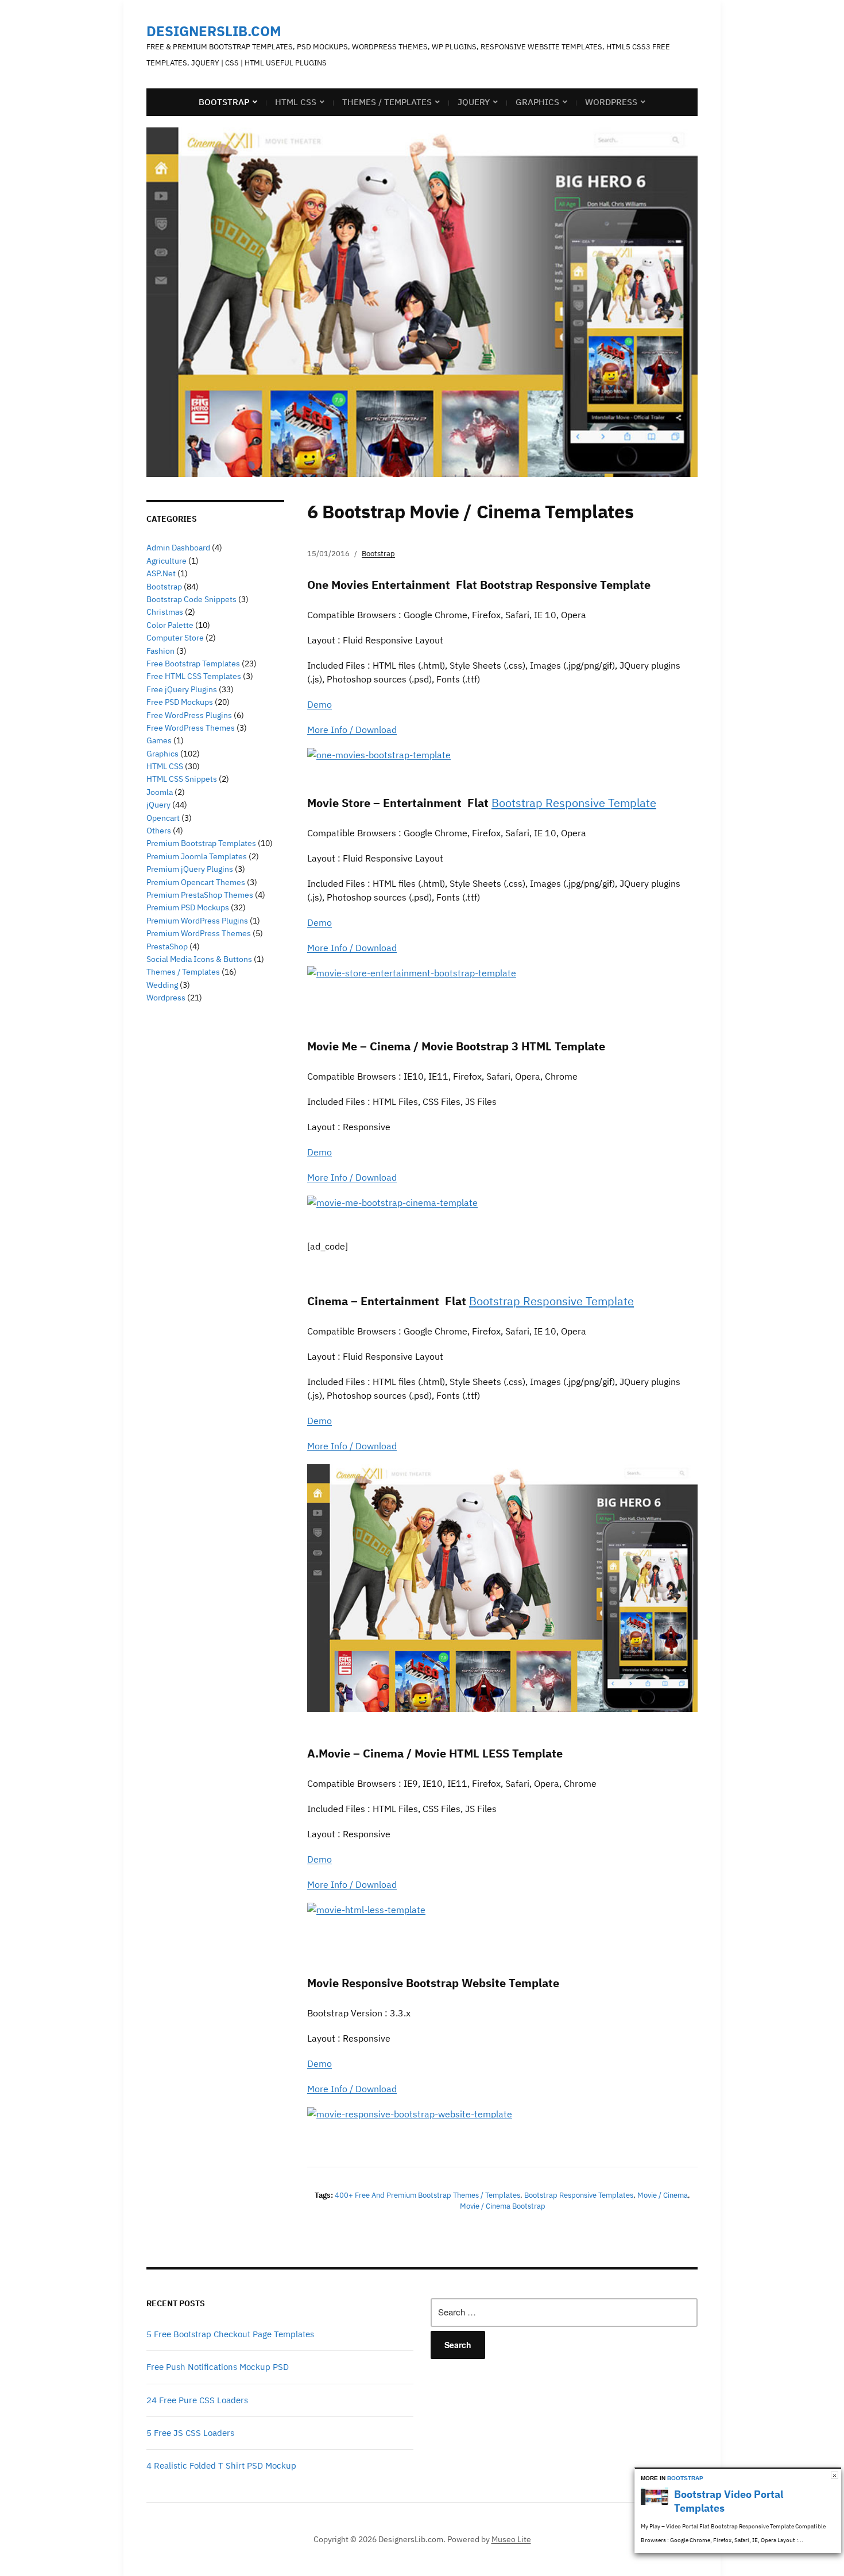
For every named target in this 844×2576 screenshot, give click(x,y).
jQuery (474, 102)
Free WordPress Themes (191, 728)
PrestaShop (167, 946)
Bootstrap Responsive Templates (579, 2195)
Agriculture (167, 561)
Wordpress (166, 998)
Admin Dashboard (178, 548)
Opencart (163, 818)
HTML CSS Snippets (182, 779)
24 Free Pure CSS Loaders (197, 2400)
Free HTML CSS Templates (194, 676)
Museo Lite (511, 2539)
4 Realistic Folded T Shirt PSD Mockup (221, 2466)
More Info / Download (352, 730)
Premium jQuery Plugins (190, 869)
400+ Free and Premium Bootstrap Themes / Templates (427, 2195)
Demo (320, 704)
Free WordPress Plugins (189, 715)
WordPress (611, 102)
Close (835, 2475)
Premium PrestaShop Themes (200, 895)
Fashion (160, 651)
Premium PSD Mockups (188, 907)
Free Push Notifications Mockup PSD (218, 2367)
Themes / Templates (387, 102)
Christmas (165, 612)
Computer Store (175, 638)
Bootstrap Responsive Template (574, 803)
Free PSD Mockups (180, 702)
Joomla (160, 792)
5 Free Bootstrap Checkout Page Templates (230, 2334)
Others (159, 831)
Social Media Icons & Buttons (199, 959)
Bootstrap (224, 102)
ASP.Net (161, 573)
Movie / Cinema (663, 2195)
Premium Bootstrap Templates (201, 843)
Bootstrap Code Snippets (191, 599)
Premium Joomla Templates (197, 856)
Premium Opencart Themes (196, 882)
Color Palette (170, 625)
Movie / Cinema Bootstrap (503, 2206)
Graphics (537, 102)
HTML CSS (296, 102)
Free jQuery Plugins (182, 689)
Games (159, 740)
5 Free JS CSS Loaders (190, 2433)
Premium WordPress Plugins (197, 921)
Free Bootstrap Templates (193, 664)
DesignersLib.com (214, 31)
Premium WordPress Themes (199, 933)
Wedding (162, 985)
